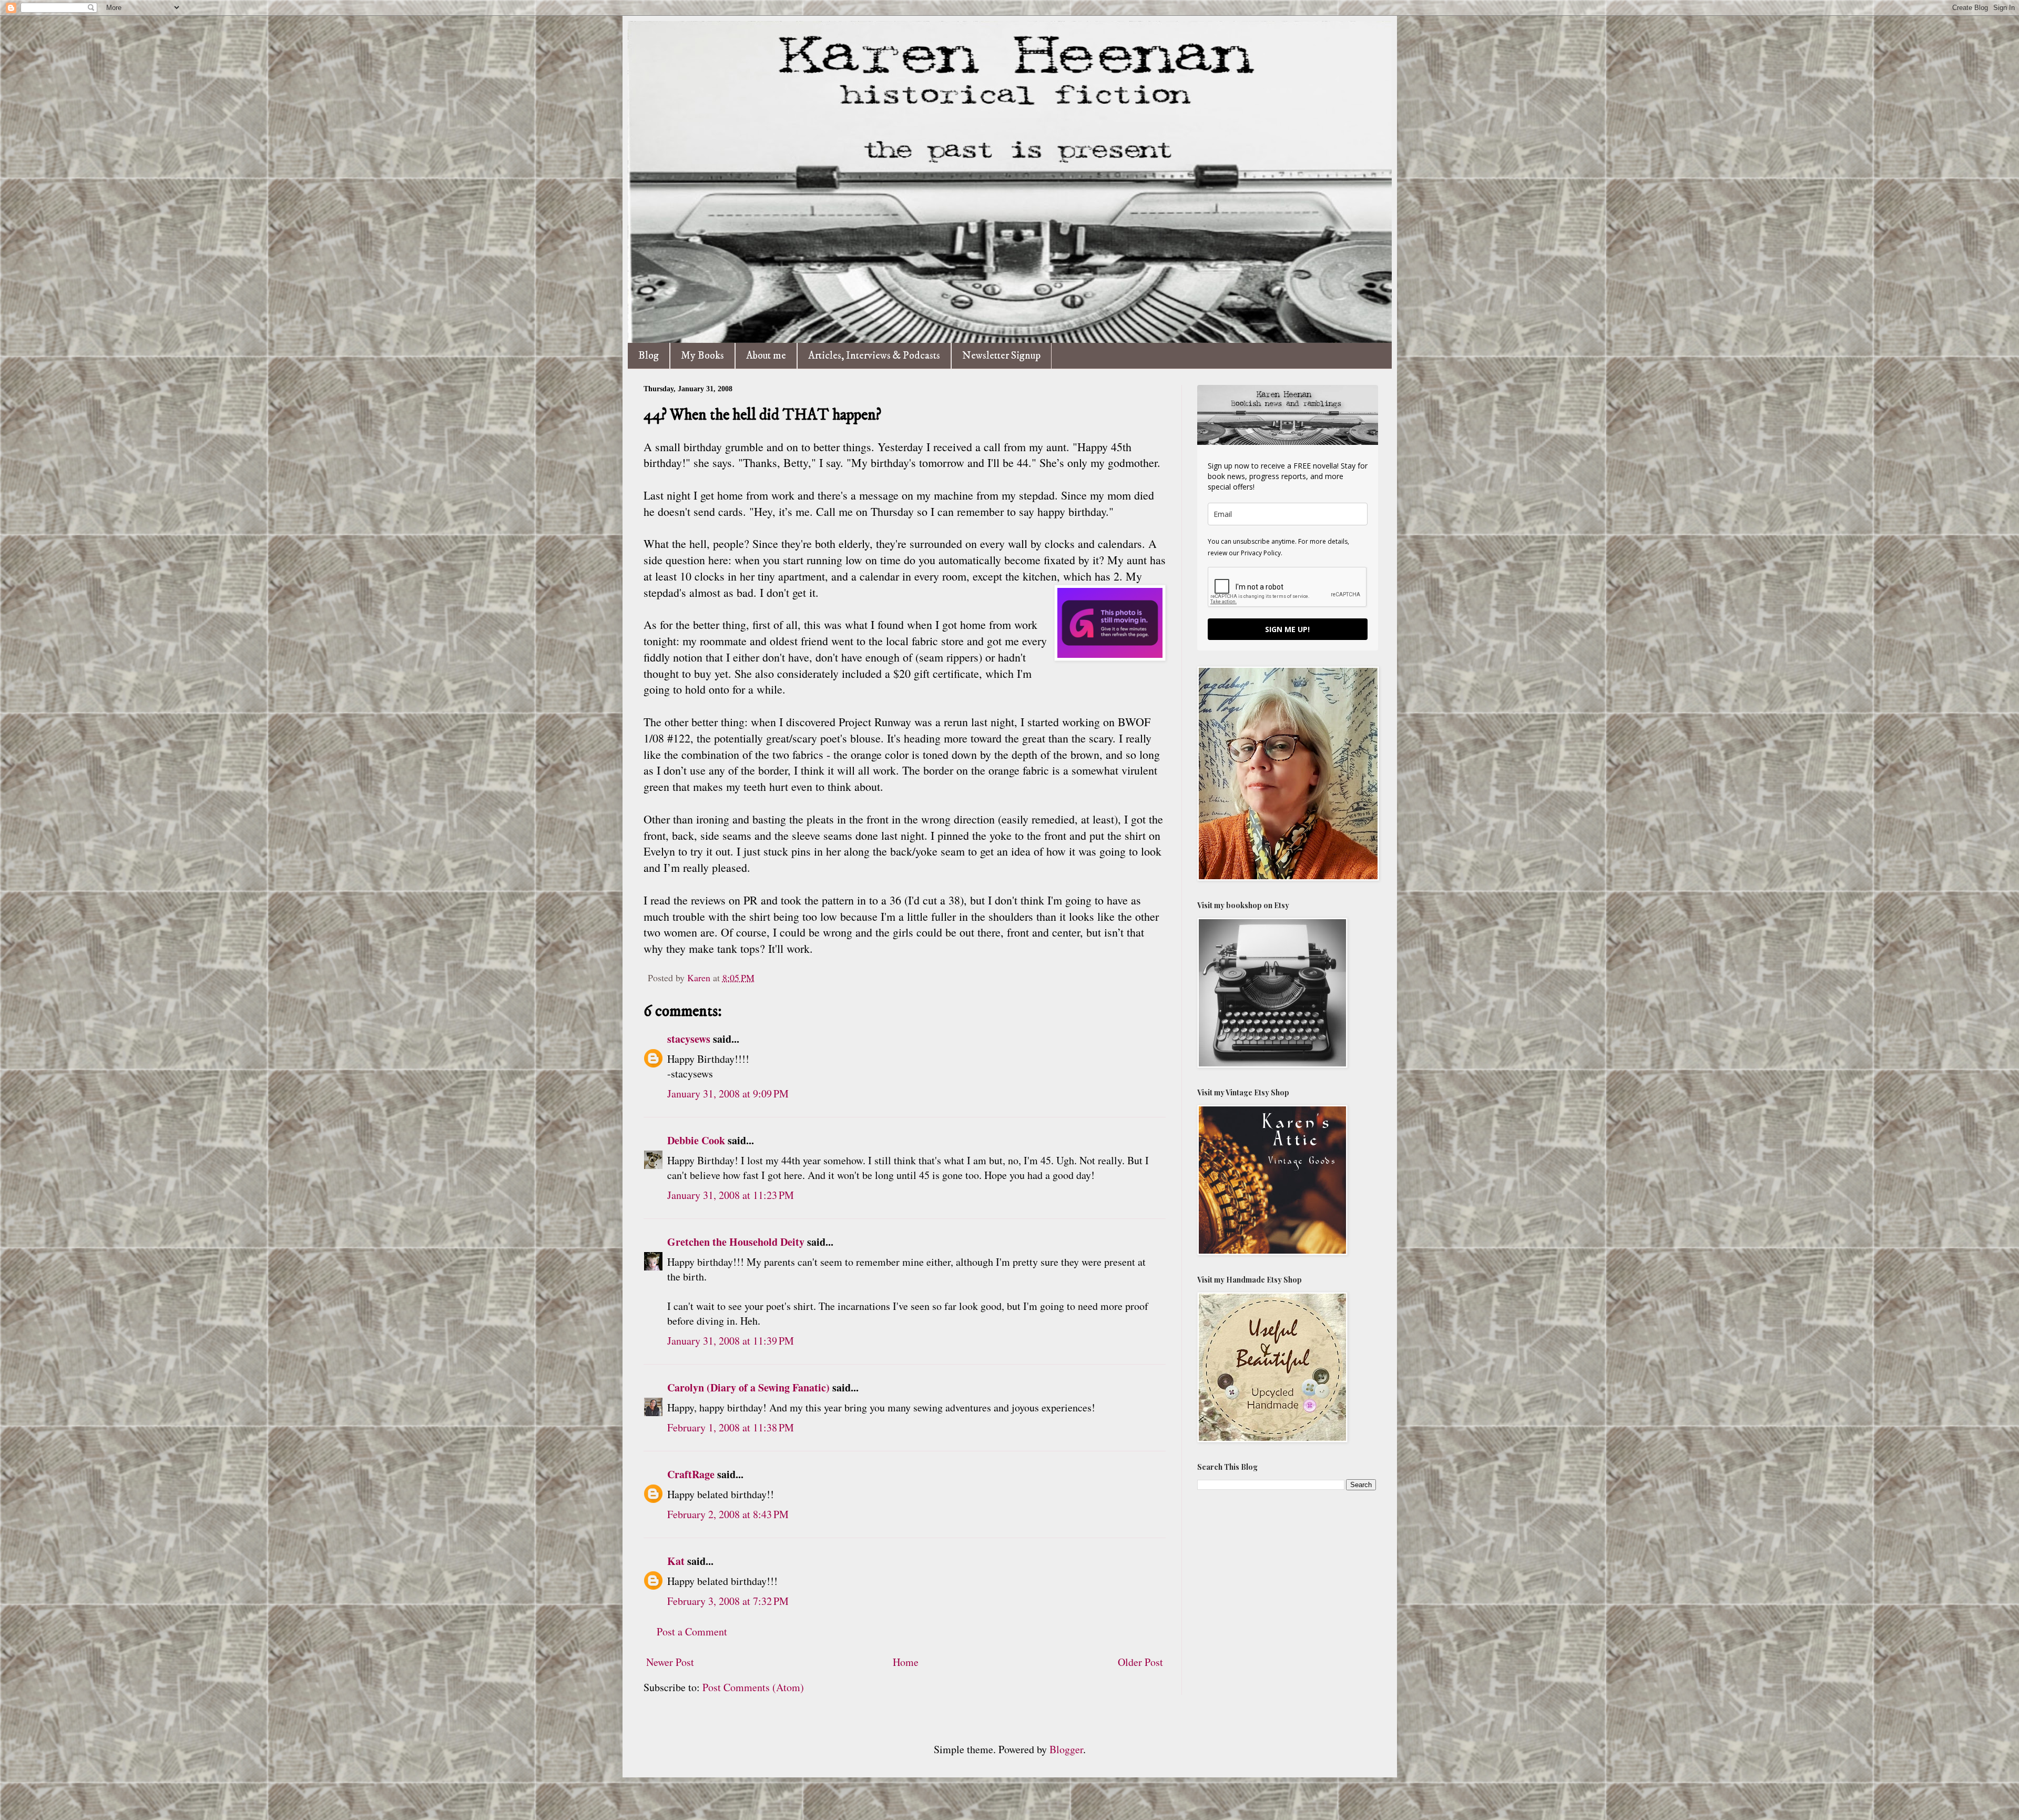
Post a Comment (692, 1631)
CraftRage (691, 1474)
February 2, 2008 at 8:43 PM (728, 1514)
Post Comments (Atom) (753, 1687)
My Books (702, 356)
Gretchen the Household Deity (736, 1242)
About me (766, 356)
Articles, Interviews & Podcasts (874, 356)
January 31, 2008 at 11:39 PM (731, 1341)
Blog (649, 356)
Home (906, 1662)
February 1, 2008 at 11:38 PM (731, 1427)
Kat (676, 1561)
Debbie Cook (696, 1140)
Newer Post (670, 1662)
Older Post (1140, 1662)
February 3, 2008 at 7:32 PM (728, 1601)
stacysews (689, 1039)
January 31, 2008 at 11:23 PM (731, 1195)
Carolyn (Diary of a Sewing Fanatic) (748, 1387)
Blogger (1066, 1749)
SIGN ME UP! (1287, 629)
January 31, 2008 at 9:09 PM (728, 1094)
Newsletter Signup (1001, 356)
